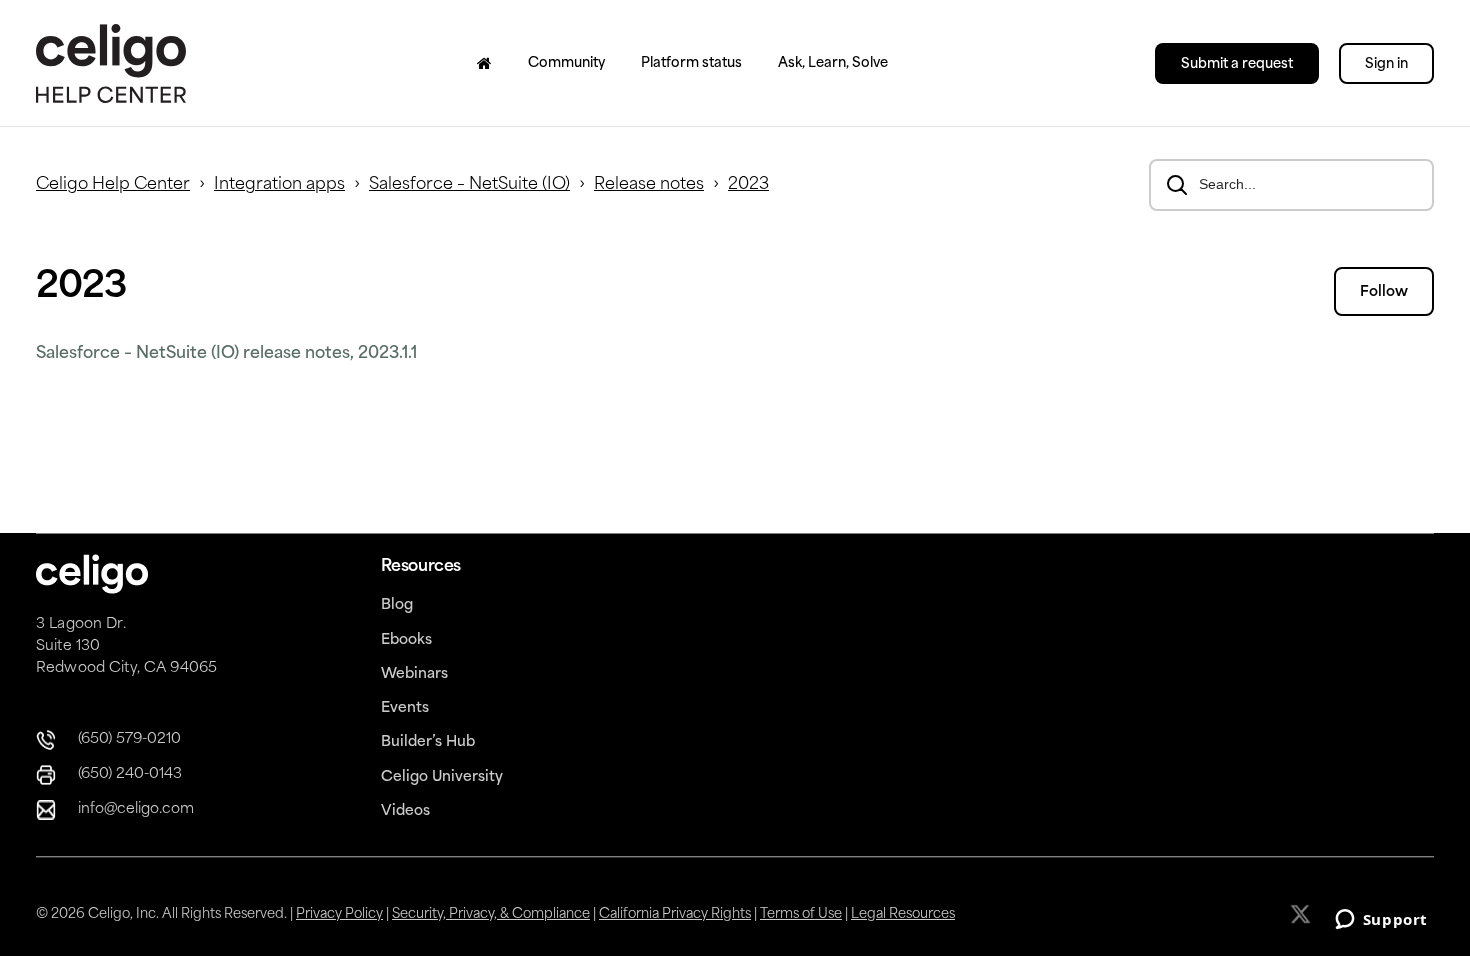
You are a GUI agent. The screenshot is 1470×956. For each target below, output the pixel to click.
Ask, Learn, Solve (833, 63)
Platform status (691, 63)
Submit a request (1237, 64)
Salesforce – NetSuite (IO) (469, 185)
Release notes (649, 185)
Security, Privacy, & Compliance (491, 914)
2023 (748, 185)
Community (566, 63)
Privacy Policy (339, 914)
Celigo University (442, 777)
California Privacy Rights (675, 914)
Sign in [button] (1386, 64)
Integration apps (279, 185)
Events (405, 708)
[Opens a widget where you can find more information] (1381, 921)
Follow (1384, 292)
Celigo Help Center (113, 185)
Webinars (414, 674)
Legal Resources (903, 914)
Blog (397, 605)
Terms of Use (801, 914)
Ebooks (406, 640)
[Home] (484, 63)
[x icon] (1302, 914)
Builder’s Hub (428, 742)
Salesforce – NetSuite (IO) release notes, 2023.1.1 (226, 354)
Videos (405, 811)
